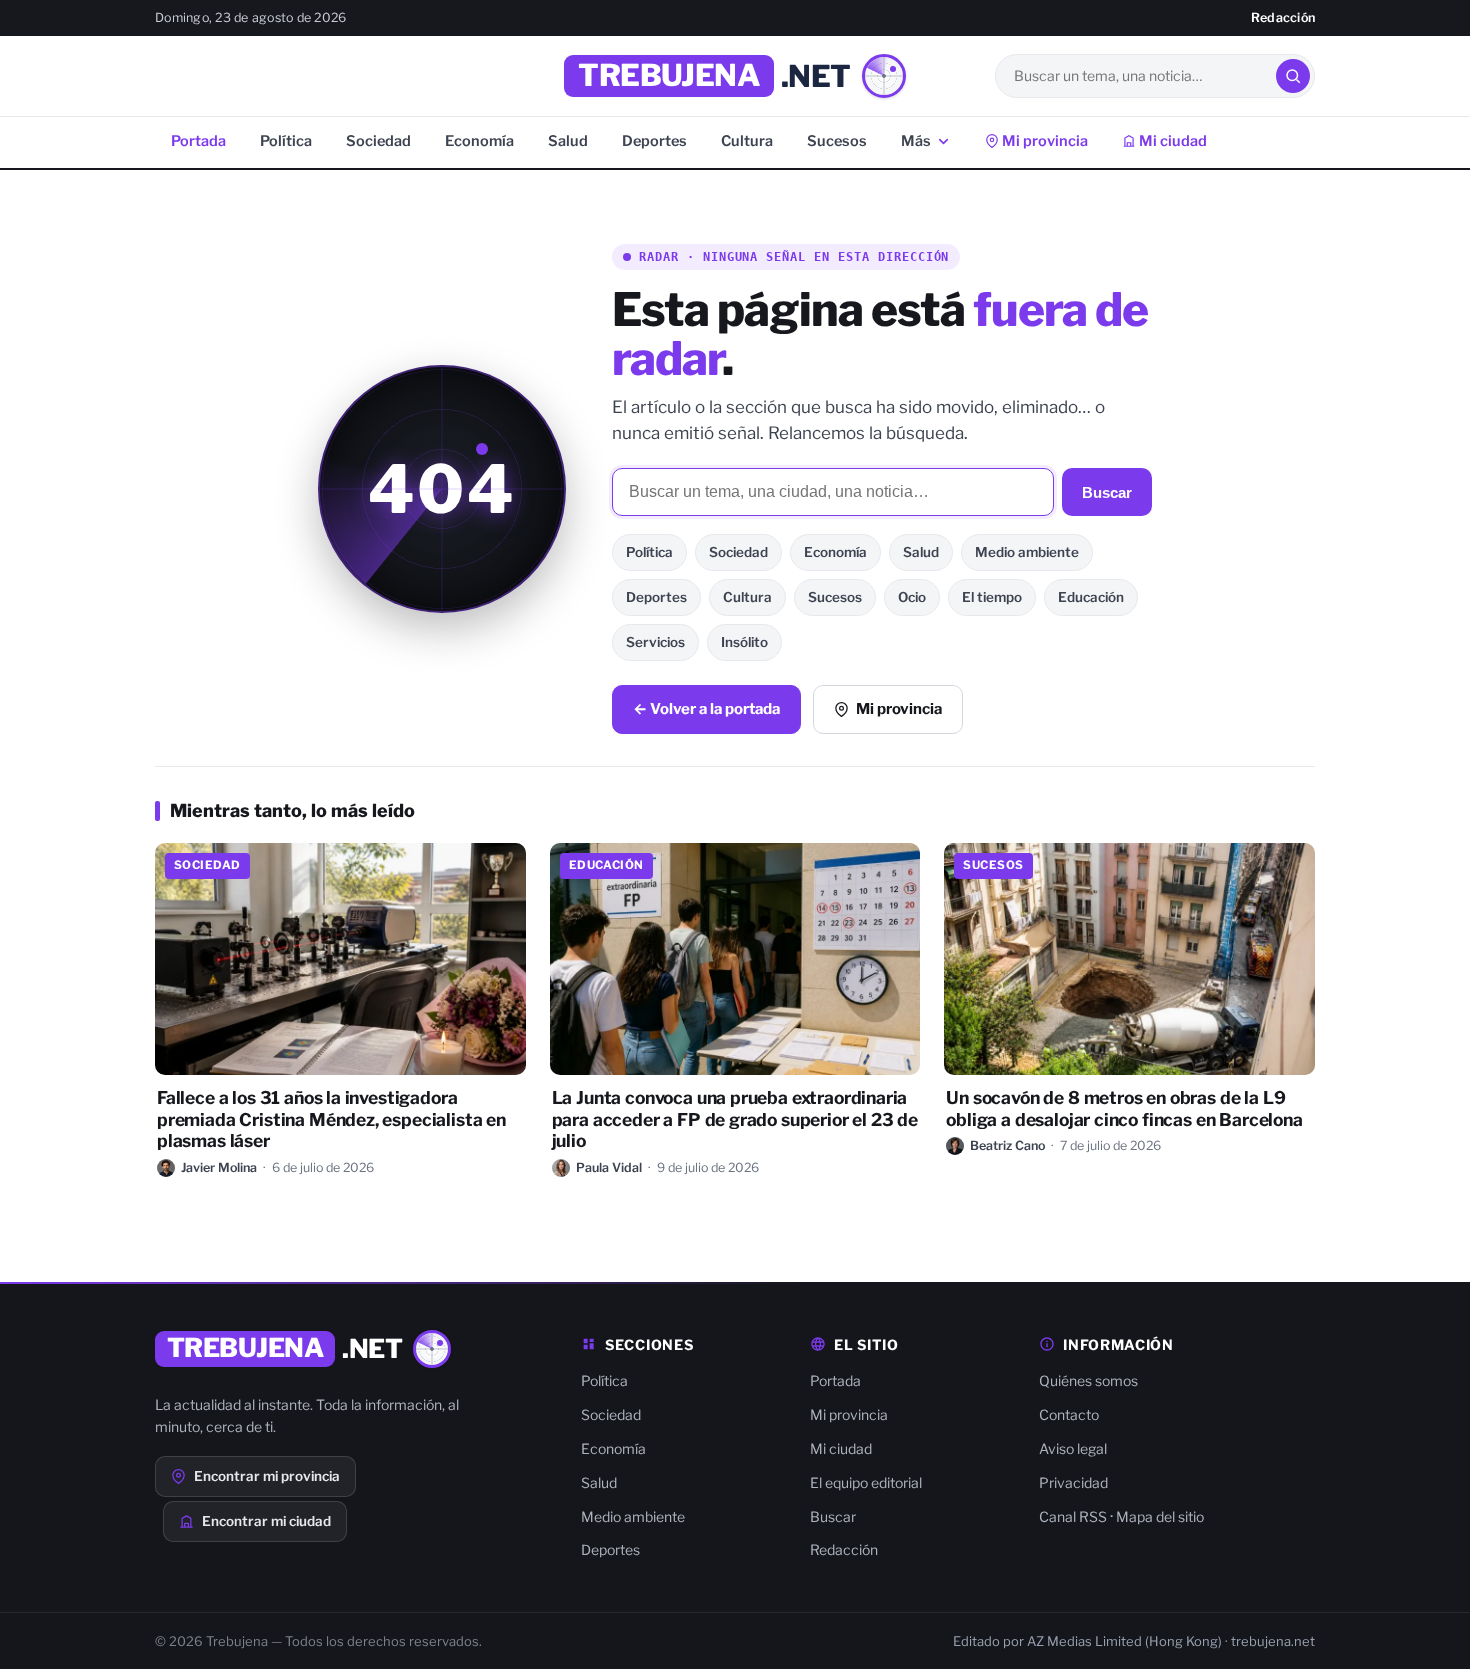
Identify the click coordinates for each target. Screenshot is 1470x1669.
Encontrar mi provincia (267, 1476)
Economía (479, 141)
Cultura (747, 141)
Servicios (655, 642)
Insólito (744, 642)
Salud (568, 141)
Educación (1091, 597)
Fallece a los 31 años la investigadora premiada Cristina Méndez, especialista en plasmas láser (331, 1119)
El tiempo (992, 597)
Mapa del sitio (1160, 1516)
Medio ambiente (1027, 552)
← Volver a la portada (706, 709)
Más (916, 141)
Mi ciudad (1171, 141)
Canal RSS (1073, 1516)
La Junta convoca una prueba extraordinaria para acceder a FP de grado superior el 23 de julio (735, 1119)
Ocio (912, 597)
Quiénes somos (1088, 1380)
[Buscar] (1293, 76)
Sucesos (837, 141)
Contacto (1069, 1414)
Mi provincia (1043, 141)
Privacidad (1073, 1482)
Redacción (1283, 17)
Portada (198, 141)
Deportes (654, 141)
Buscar (1107, 492)
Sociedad (378, 141)
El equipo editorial (866, 1482)
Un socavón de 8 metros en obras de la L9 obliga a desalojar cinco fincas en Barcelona (1124, 1108)
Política (286, 141)
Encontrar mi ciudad (266, 1521)
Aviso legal (1073, 1448)
